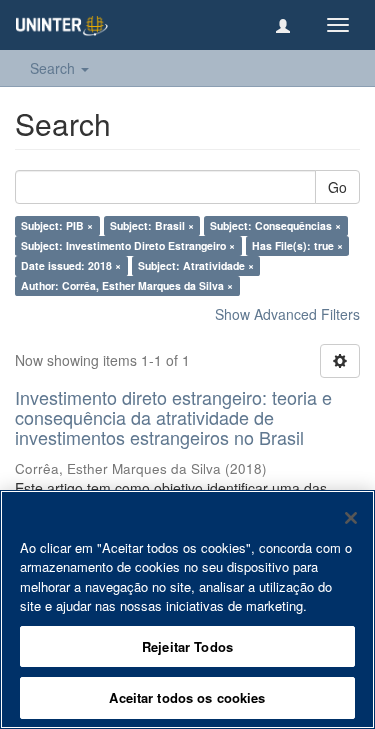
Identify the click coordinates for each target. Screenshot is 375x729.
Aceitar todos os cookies (187, 697)
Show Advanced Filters (287, 314)
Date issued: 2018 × (71, 265)
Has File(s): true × (297, 245)
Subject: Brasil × (152, 225)
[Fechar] (351, 518)
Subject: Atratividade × (196, 265)
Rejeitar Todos (187, 646)
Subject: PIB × (57, 225)
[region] (187, 609)
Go (337, 187)
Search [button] (54, 68)
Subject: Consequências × (275, 225)
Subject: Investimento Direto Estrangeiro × (128, 245)
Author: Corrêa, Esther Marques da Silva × (127, 285)
